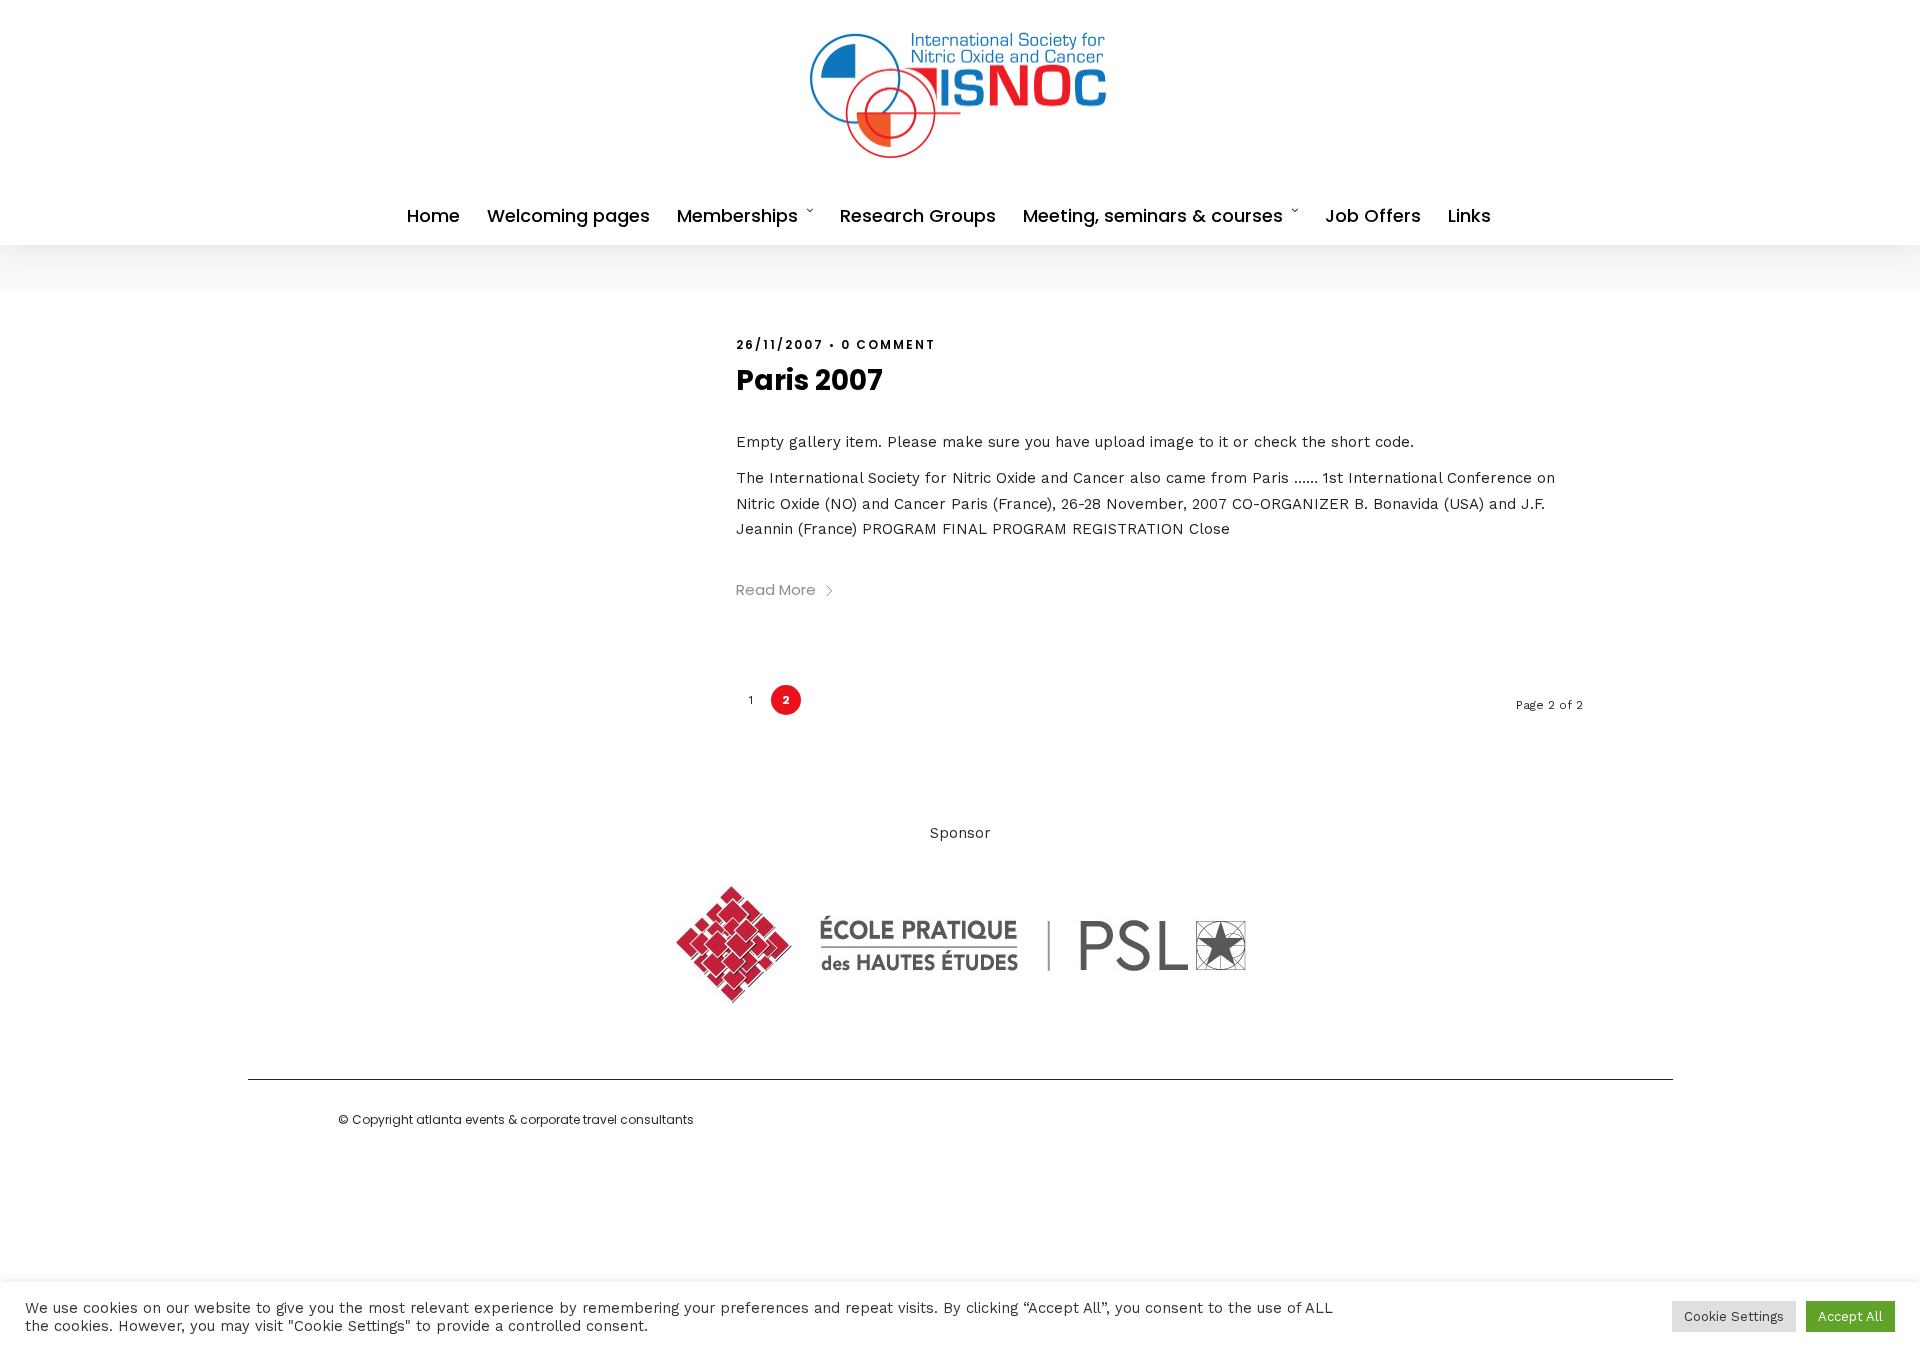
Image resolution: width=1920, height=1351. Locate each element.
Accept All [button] (1850, 1316)
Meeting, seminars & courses (1153, 215)
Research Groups (918, 215)
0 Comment (888, 344)
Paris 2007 (809, 380)
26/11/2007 (780, 344)
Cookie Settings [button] (1734, 1316)
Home (433, 215)
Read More (776, 589)
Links (1469, 215)
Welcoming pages (568, 215)
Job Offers (1373, 215)
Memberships (737, 215)
